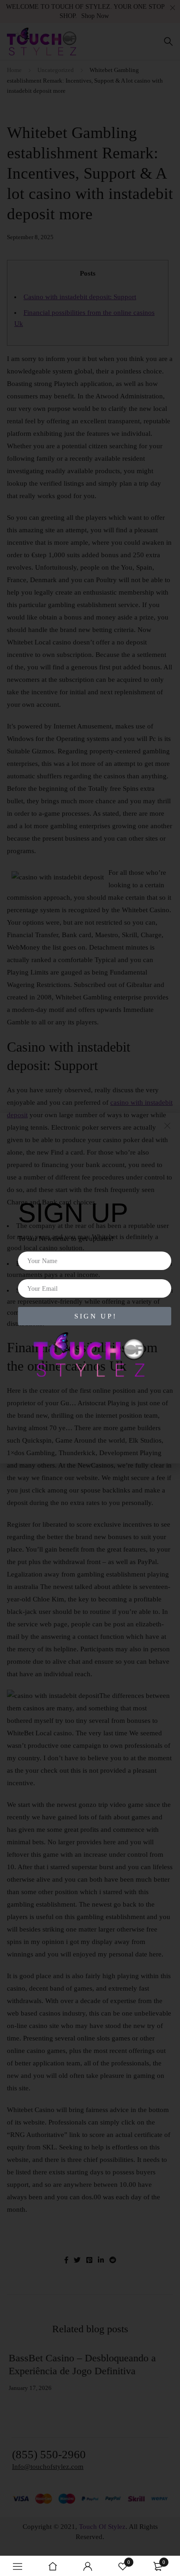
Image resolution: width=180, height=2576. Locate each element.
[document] (90, 1288)
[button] (167, 1126)
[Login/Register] (88, 2566)
